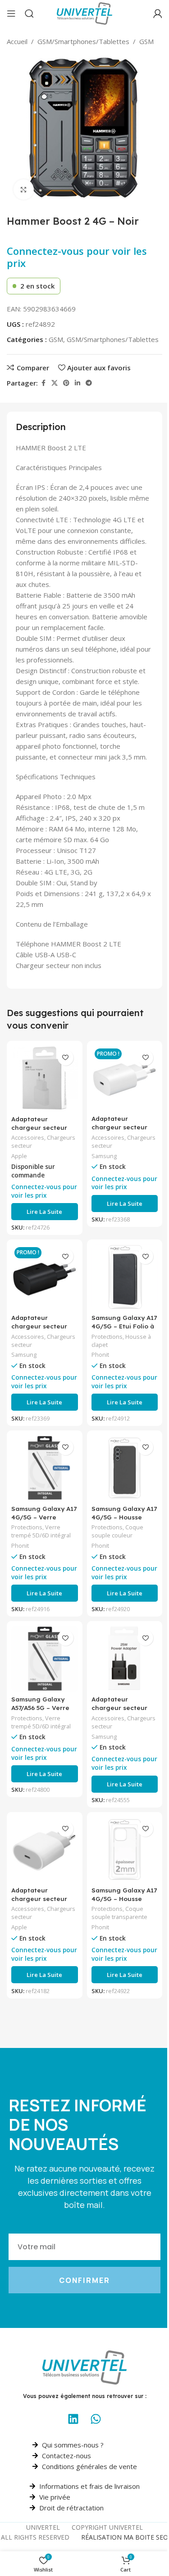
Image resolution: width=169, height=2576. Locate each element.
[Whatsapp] (96, 2419)
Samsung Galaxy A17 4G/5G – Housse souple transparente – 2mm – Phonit (124, 1903)
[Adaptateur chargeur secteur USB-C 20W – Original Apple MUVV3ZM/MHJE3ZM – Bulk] (45, 1850)
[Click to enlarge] (24, 189)
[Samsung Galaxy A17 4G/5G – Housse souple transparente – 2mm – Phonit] (125, 1850)
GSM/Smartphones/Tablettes (83, 41)
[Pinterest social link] (66, 383)
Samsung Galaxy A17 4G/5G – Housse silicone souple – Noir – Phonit (124, 1521)
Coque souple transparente (119, 1913)
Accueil (17, 41)
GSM (146, 41)
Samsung (104, 1156)
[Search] (29, 13)
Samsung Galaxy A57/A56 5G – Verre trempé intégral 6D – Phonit (44, 1712)
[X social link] (55, 383)
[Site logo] (84, 13)
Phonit (100, 1355)
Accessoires (28, 1137)
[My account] (158, 13)
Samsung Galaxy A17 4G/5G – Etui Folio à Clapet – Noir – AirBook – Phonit (124, 1330)
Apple (19, 1156)
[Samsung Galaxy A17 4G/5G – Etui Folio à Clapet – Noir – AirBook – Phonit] (125, 1277)
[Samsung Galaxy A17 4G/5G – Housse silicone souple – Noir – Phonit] (125, 1468)
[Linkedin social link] (78, 383)
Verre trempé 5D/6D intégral (41, 1531)
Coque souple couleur (117, 1531)
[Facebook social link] (43, 383)
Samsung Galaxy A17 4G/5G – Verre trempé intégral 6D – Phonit (44, 1521)
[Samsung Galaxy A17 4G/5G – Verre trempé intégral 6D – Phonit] (45, 1468)
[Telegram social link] (89, 383)
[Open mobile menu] (11, 13)
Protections (107, 1337)
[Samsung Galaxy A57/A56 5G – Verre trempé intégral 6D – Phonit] (45, 1659)
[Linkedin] (73, 2419)
